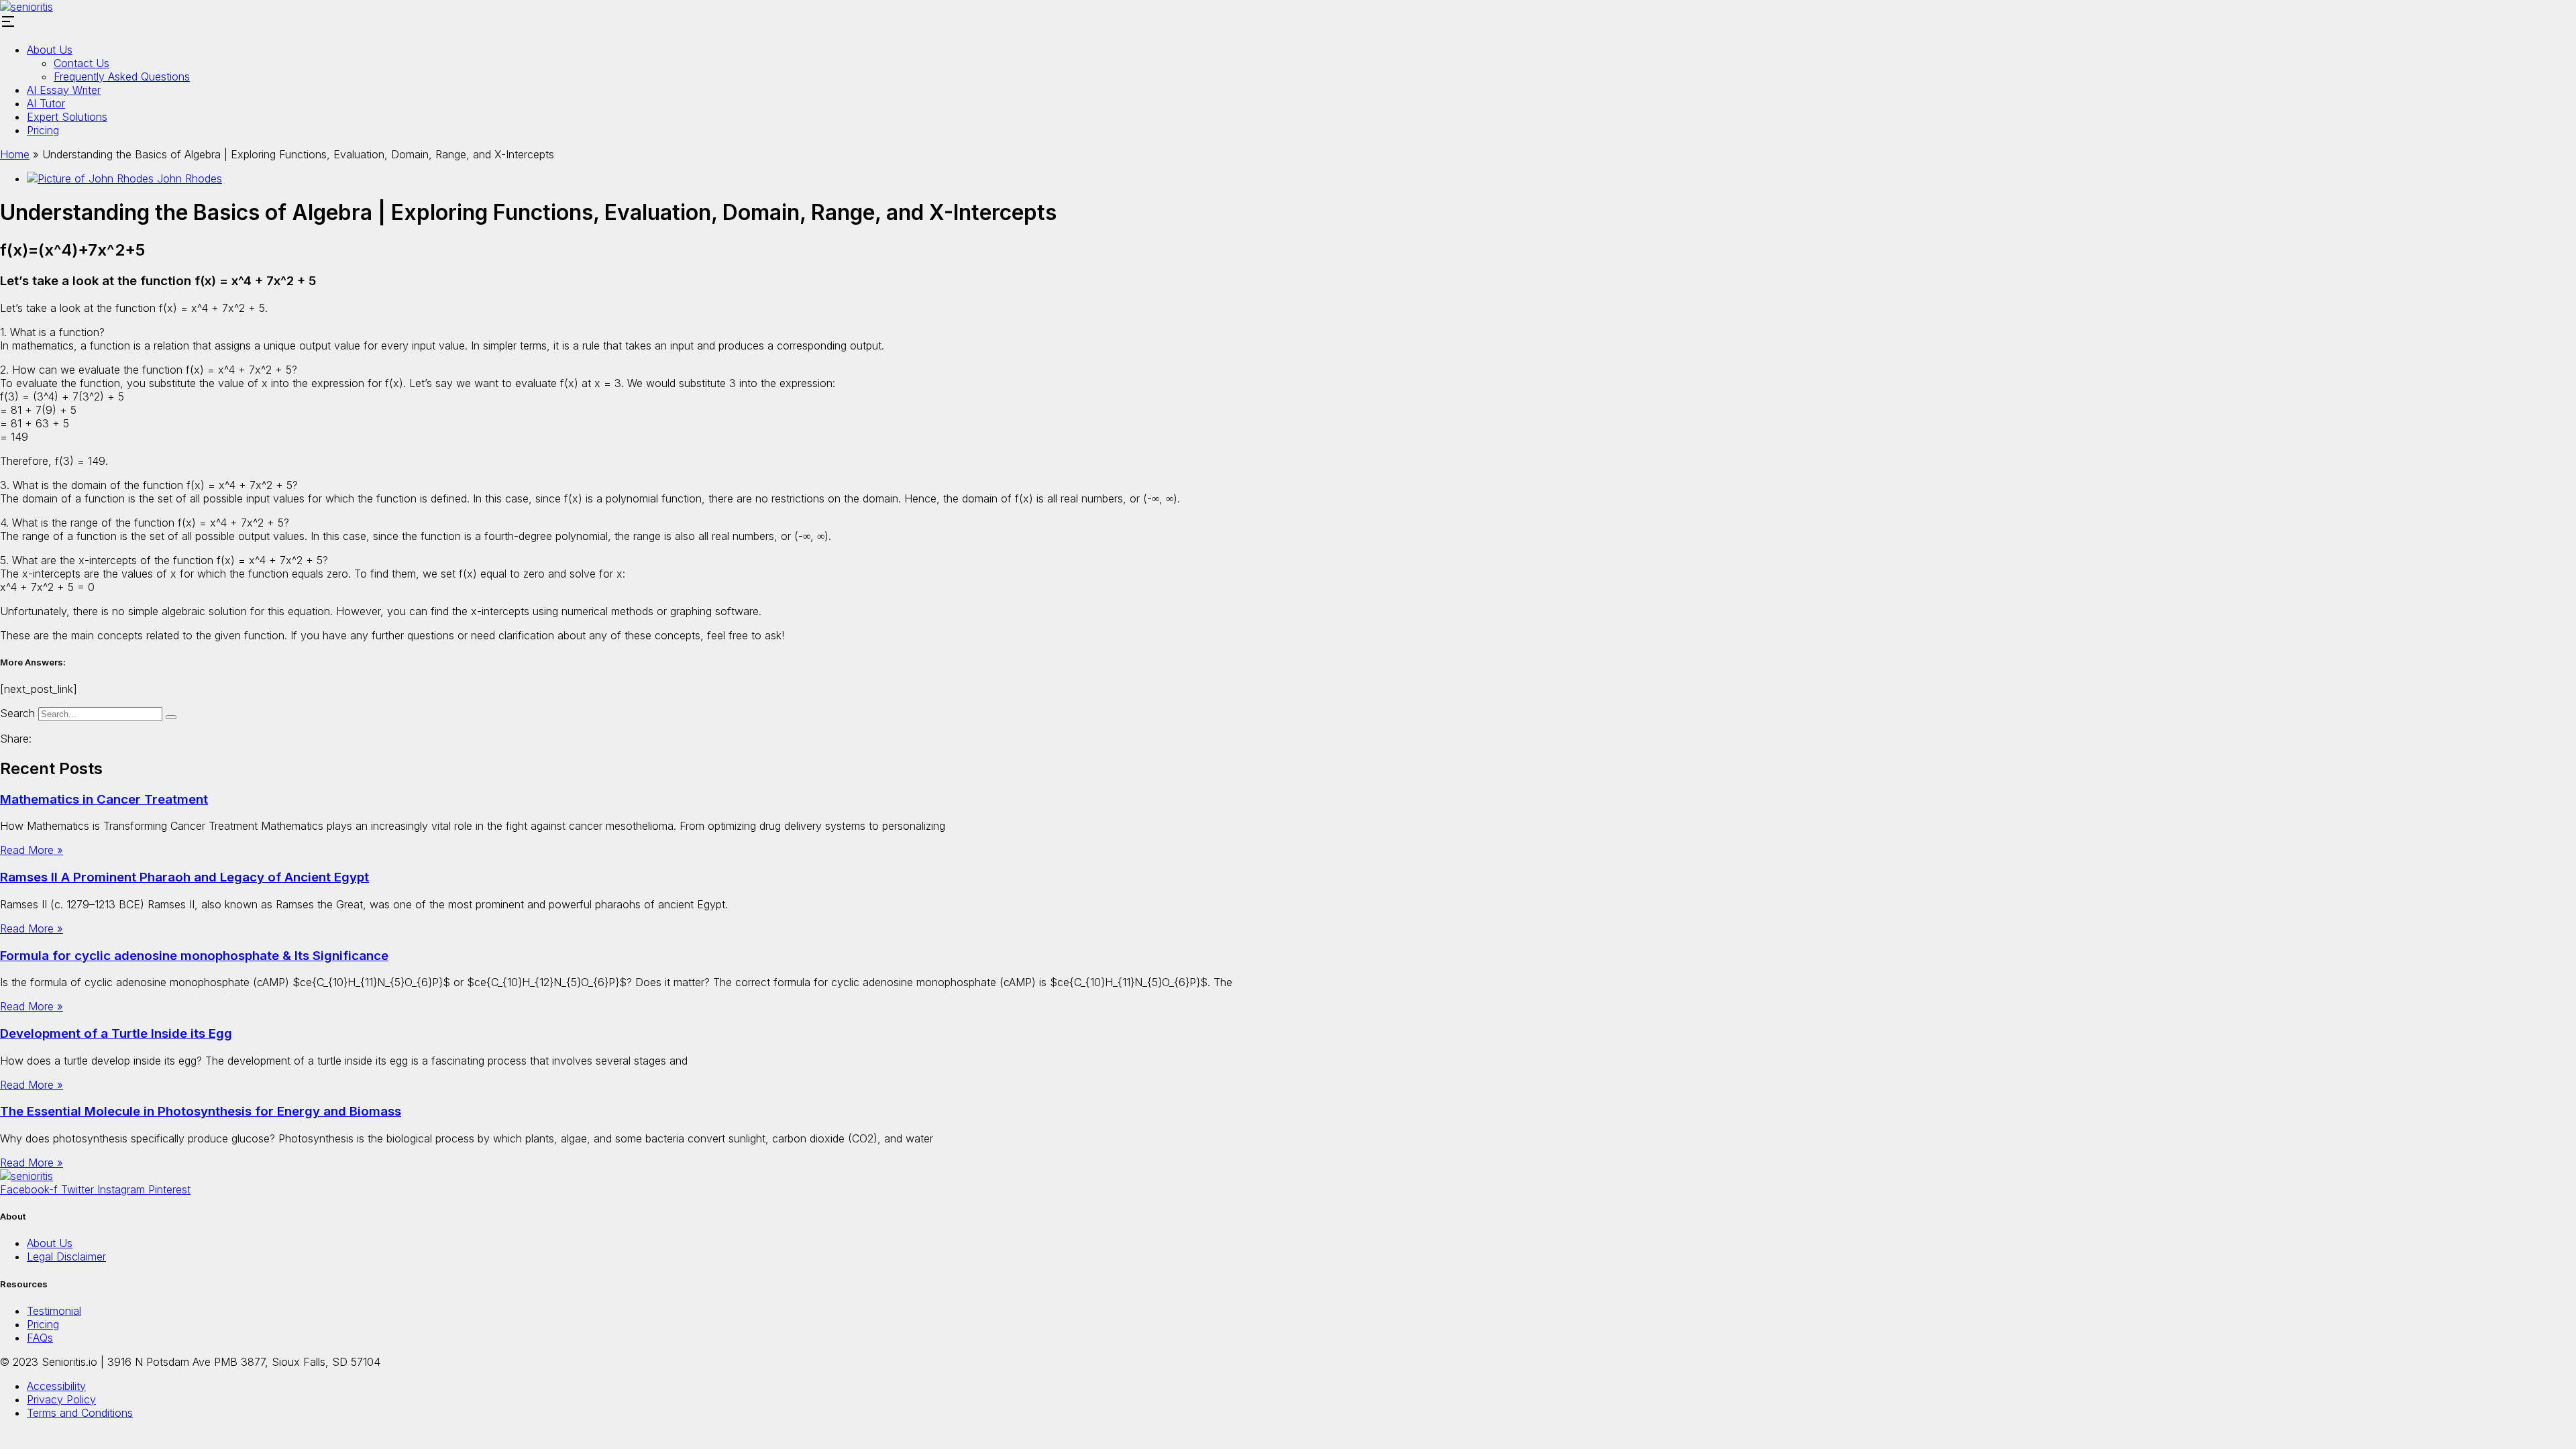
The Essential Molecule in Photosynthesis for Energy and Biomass (201, 1111)
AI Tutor (46, 103)
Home (15, 154)
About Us (50, 50)
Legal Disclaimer (66, 1256)
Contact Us (82, 63)
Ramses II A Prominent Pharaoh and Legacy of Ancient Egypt (184, 877)
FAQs (40, 1338)
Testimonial (54, 1311)
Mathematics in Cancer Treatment (104, 799)
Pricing (43, 130)
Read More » (32, 850)
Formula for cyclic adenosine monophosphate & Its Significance (194, 956)
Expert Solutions (67, 117)
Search (17, 713)
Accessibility (56, 1386)
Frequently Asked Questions (122, 76)
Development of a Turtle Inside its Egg (116, 1033)
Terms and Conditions (80, 1413)
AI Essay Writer (64, 90)
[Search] (171, 717)
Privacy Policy (61, 1399)
